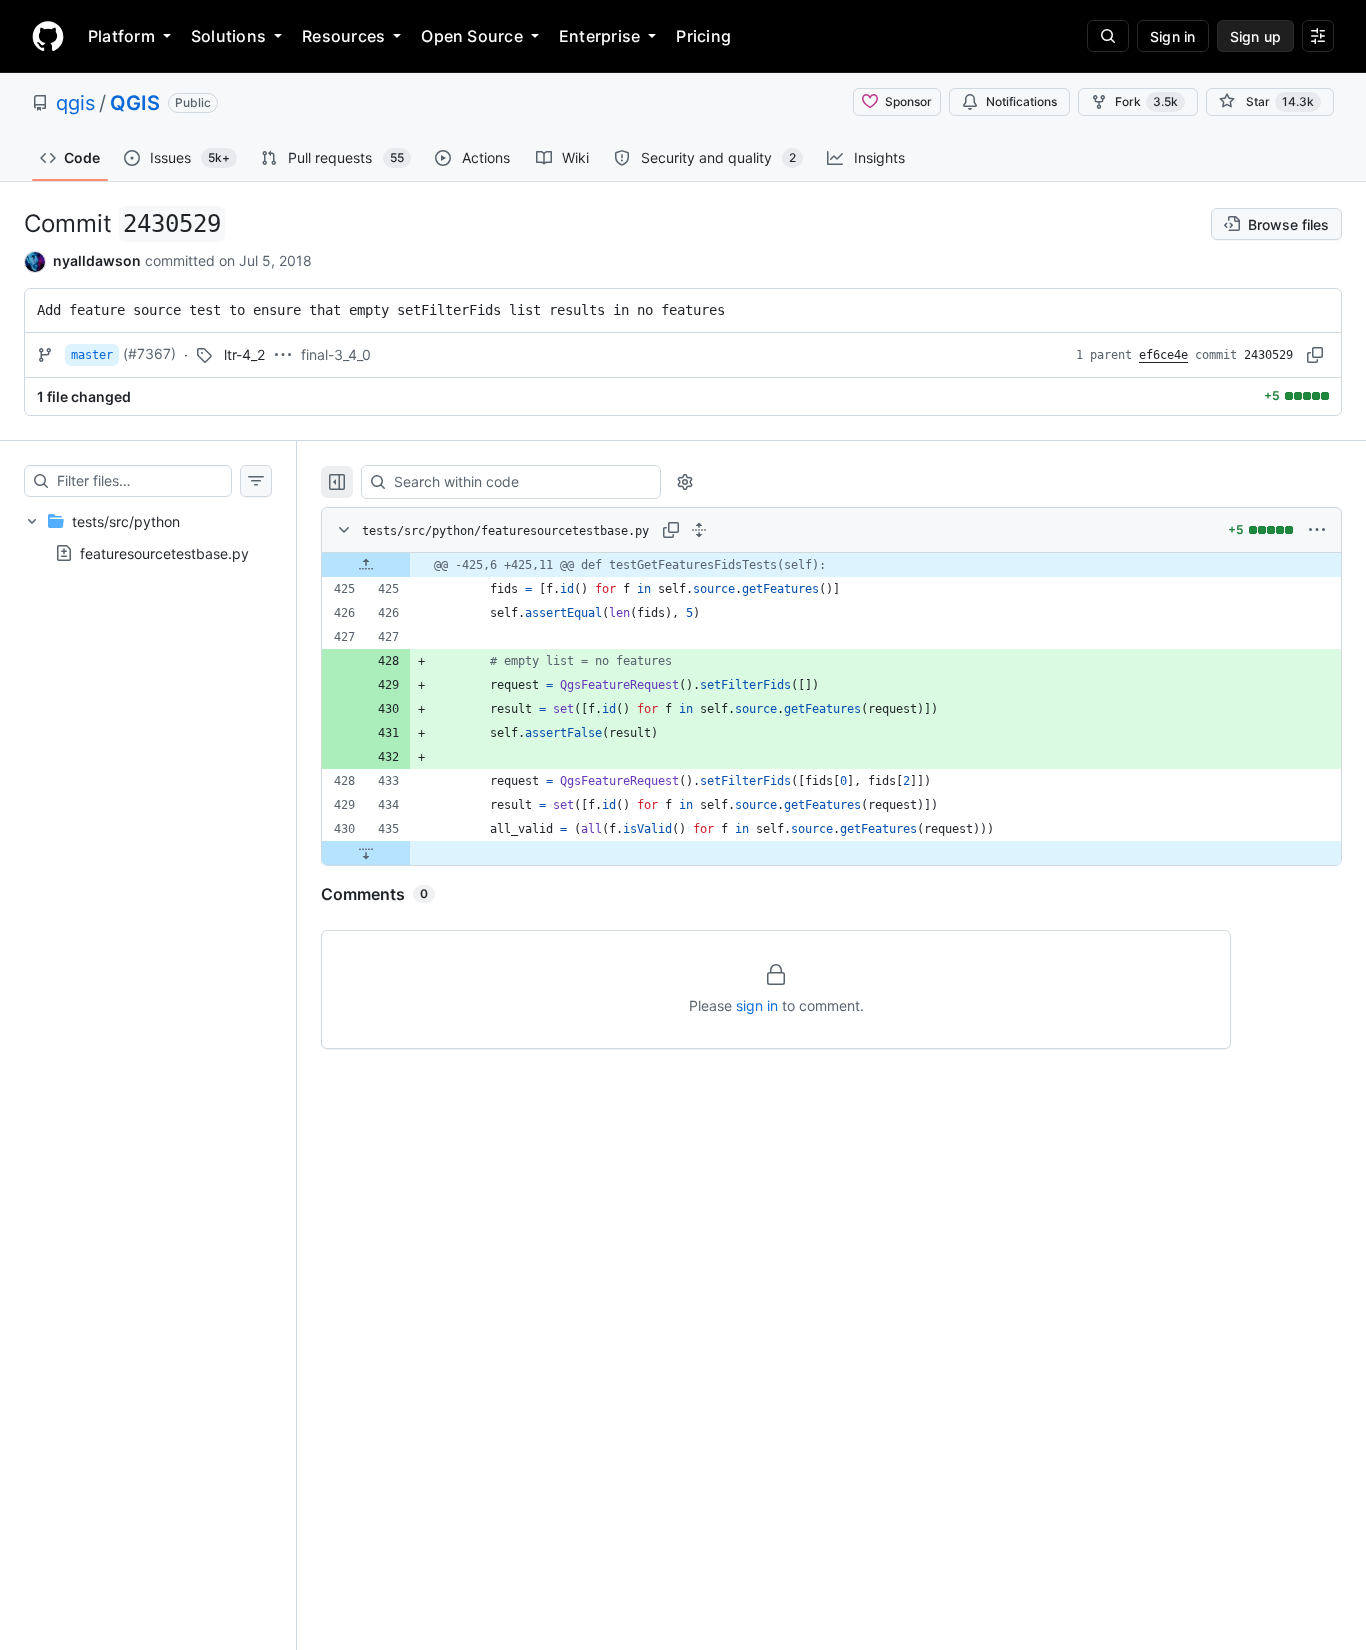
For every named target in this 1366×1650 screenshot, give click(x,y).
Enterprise (599, 36)
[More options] (1317, 530)
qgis (75, 103)
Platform (121, 36)
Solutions (228, 36)
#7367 (149, 353)
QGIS (135, 103)
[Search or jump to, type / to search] (1108, 36)
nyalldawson (97, 260)
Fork (1146, 101)
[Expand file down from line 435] (366, 853)
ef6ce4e (1163, 355)
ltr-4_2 (244, 354)
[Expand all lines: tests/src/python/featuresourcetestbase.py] (699, 530)
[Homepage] (48, 36)
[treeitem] (148, 537)
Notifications (1021, 101)
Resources (343, 36)
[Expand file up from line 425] (366, 565)
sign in (757, 1005)
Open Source (472, 36)
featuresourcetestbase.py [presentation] (164, 552)
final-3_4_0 (336, 354)
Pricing (703, 36)
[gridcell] (831, 565)
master (92, 355)
